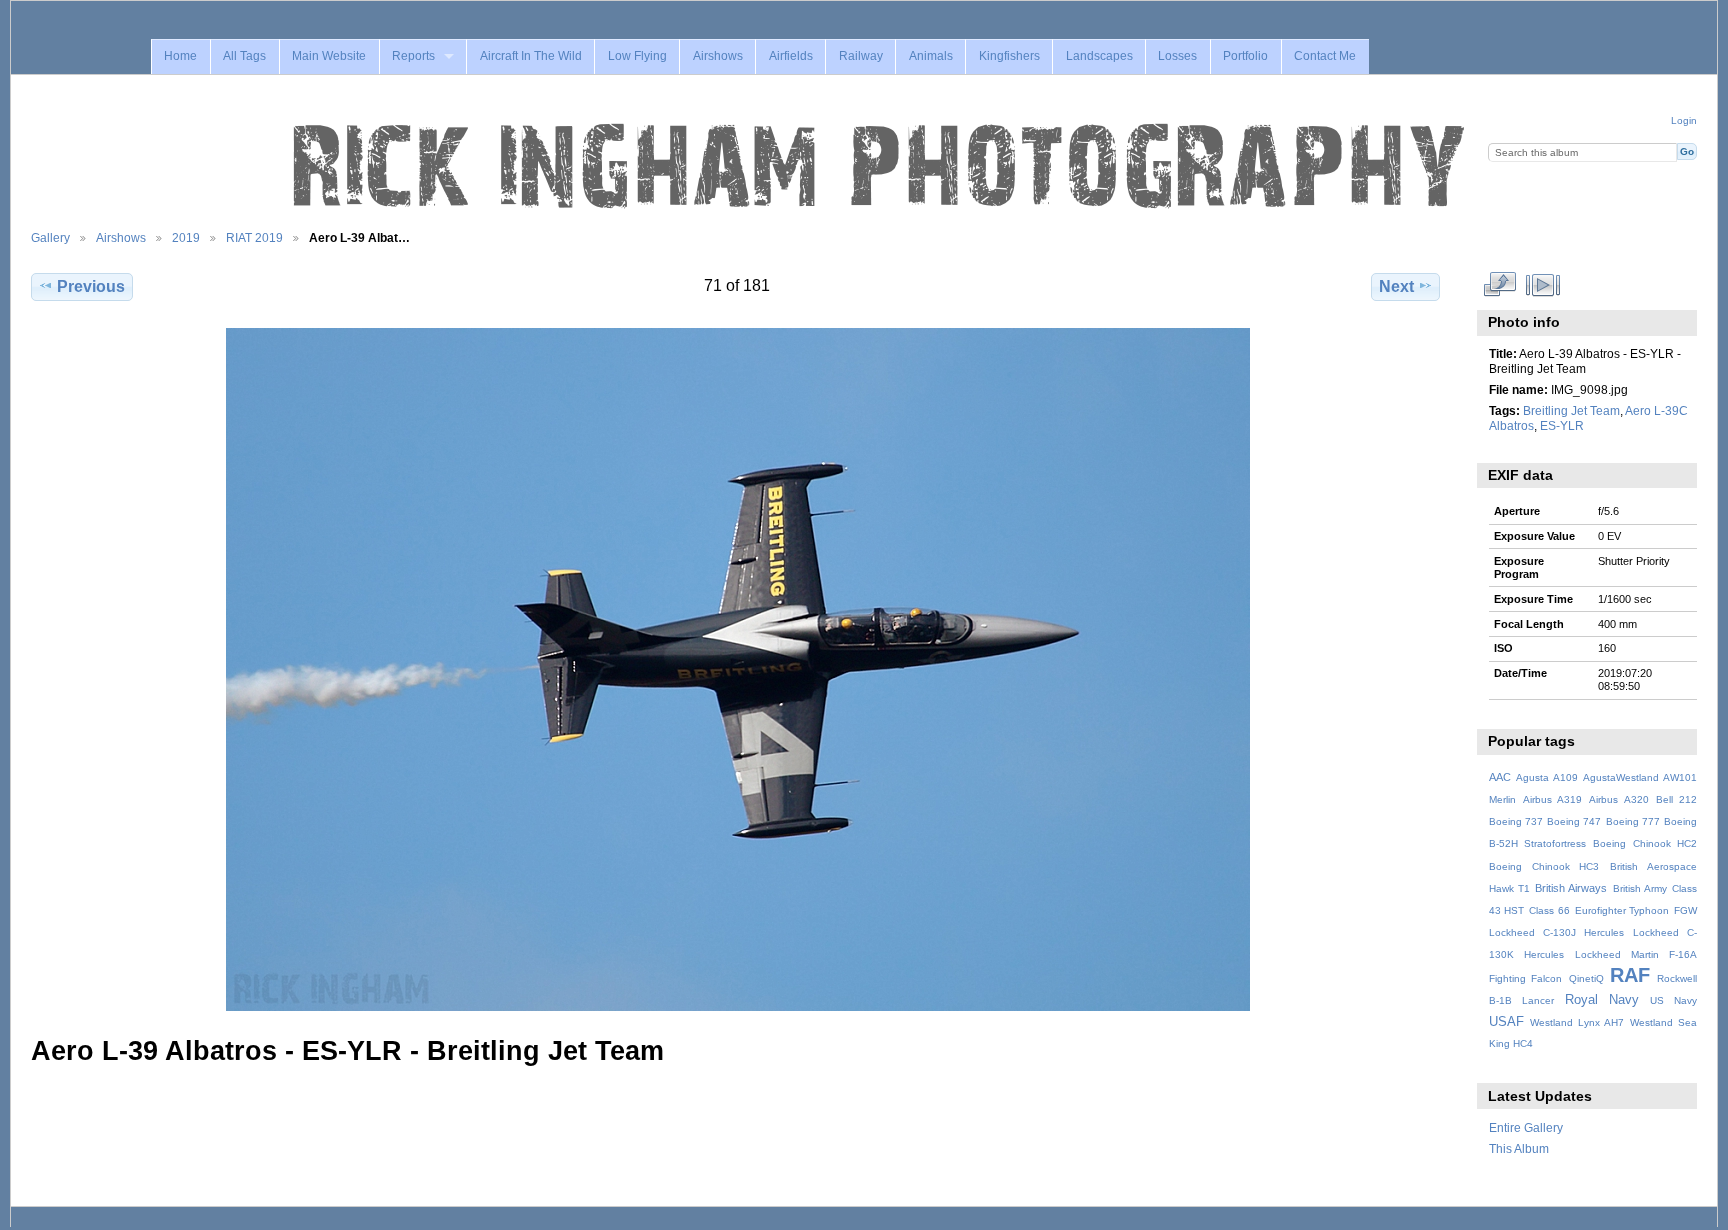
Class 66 (1549, 910)
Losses (1177, 56)
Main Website (329, 56)
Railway (861, 56)
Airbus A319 (1552, 799)
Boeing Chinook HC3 (1544, 866)
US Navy (1673, 1000)
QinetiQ (1586, 978)
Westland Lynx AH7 (1577, 1022)
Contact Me (1325, 56)
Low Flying (637, 56)
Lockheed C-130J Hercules (1556, 932)
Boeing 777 (1633, 821)
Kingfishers (1009, 56)
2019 (186, 237)
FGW (1685, 910)
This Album (1519, 1148)
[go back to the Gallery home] (881, 167)
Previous (91, 286)
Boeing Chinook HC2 (1645, 843)
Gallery (50, 237)
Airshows (718, 56)
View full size (1499, 284)
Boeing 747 (1574, 821)
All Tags (244, 56)
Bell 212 (1676, 799)
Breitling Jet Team (1571, 410)
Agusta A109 (1547, 777)
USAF (1506, 1022)
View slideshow (1542, 284)
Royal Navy (1602, 1000)
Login (1684, 120)
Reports (413, 56)
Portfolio (1245, 56)
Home (180, 56)
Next (1396, 286)
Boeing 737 (1516, 821)
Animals (931, 56)
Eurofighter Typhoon (1622, 910)
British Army (1640, 888)
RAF (1630, 975)
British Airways (1571, 888)
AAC (1500, 777)
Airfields (791, 56)
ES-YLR (1562, 425)
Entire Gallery (1526, 1127)
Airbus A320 (1618, 799)
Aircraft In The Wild (531, 56)
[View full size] (737, 669)
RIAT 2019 (254, 237)
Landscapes (1099, 56)
